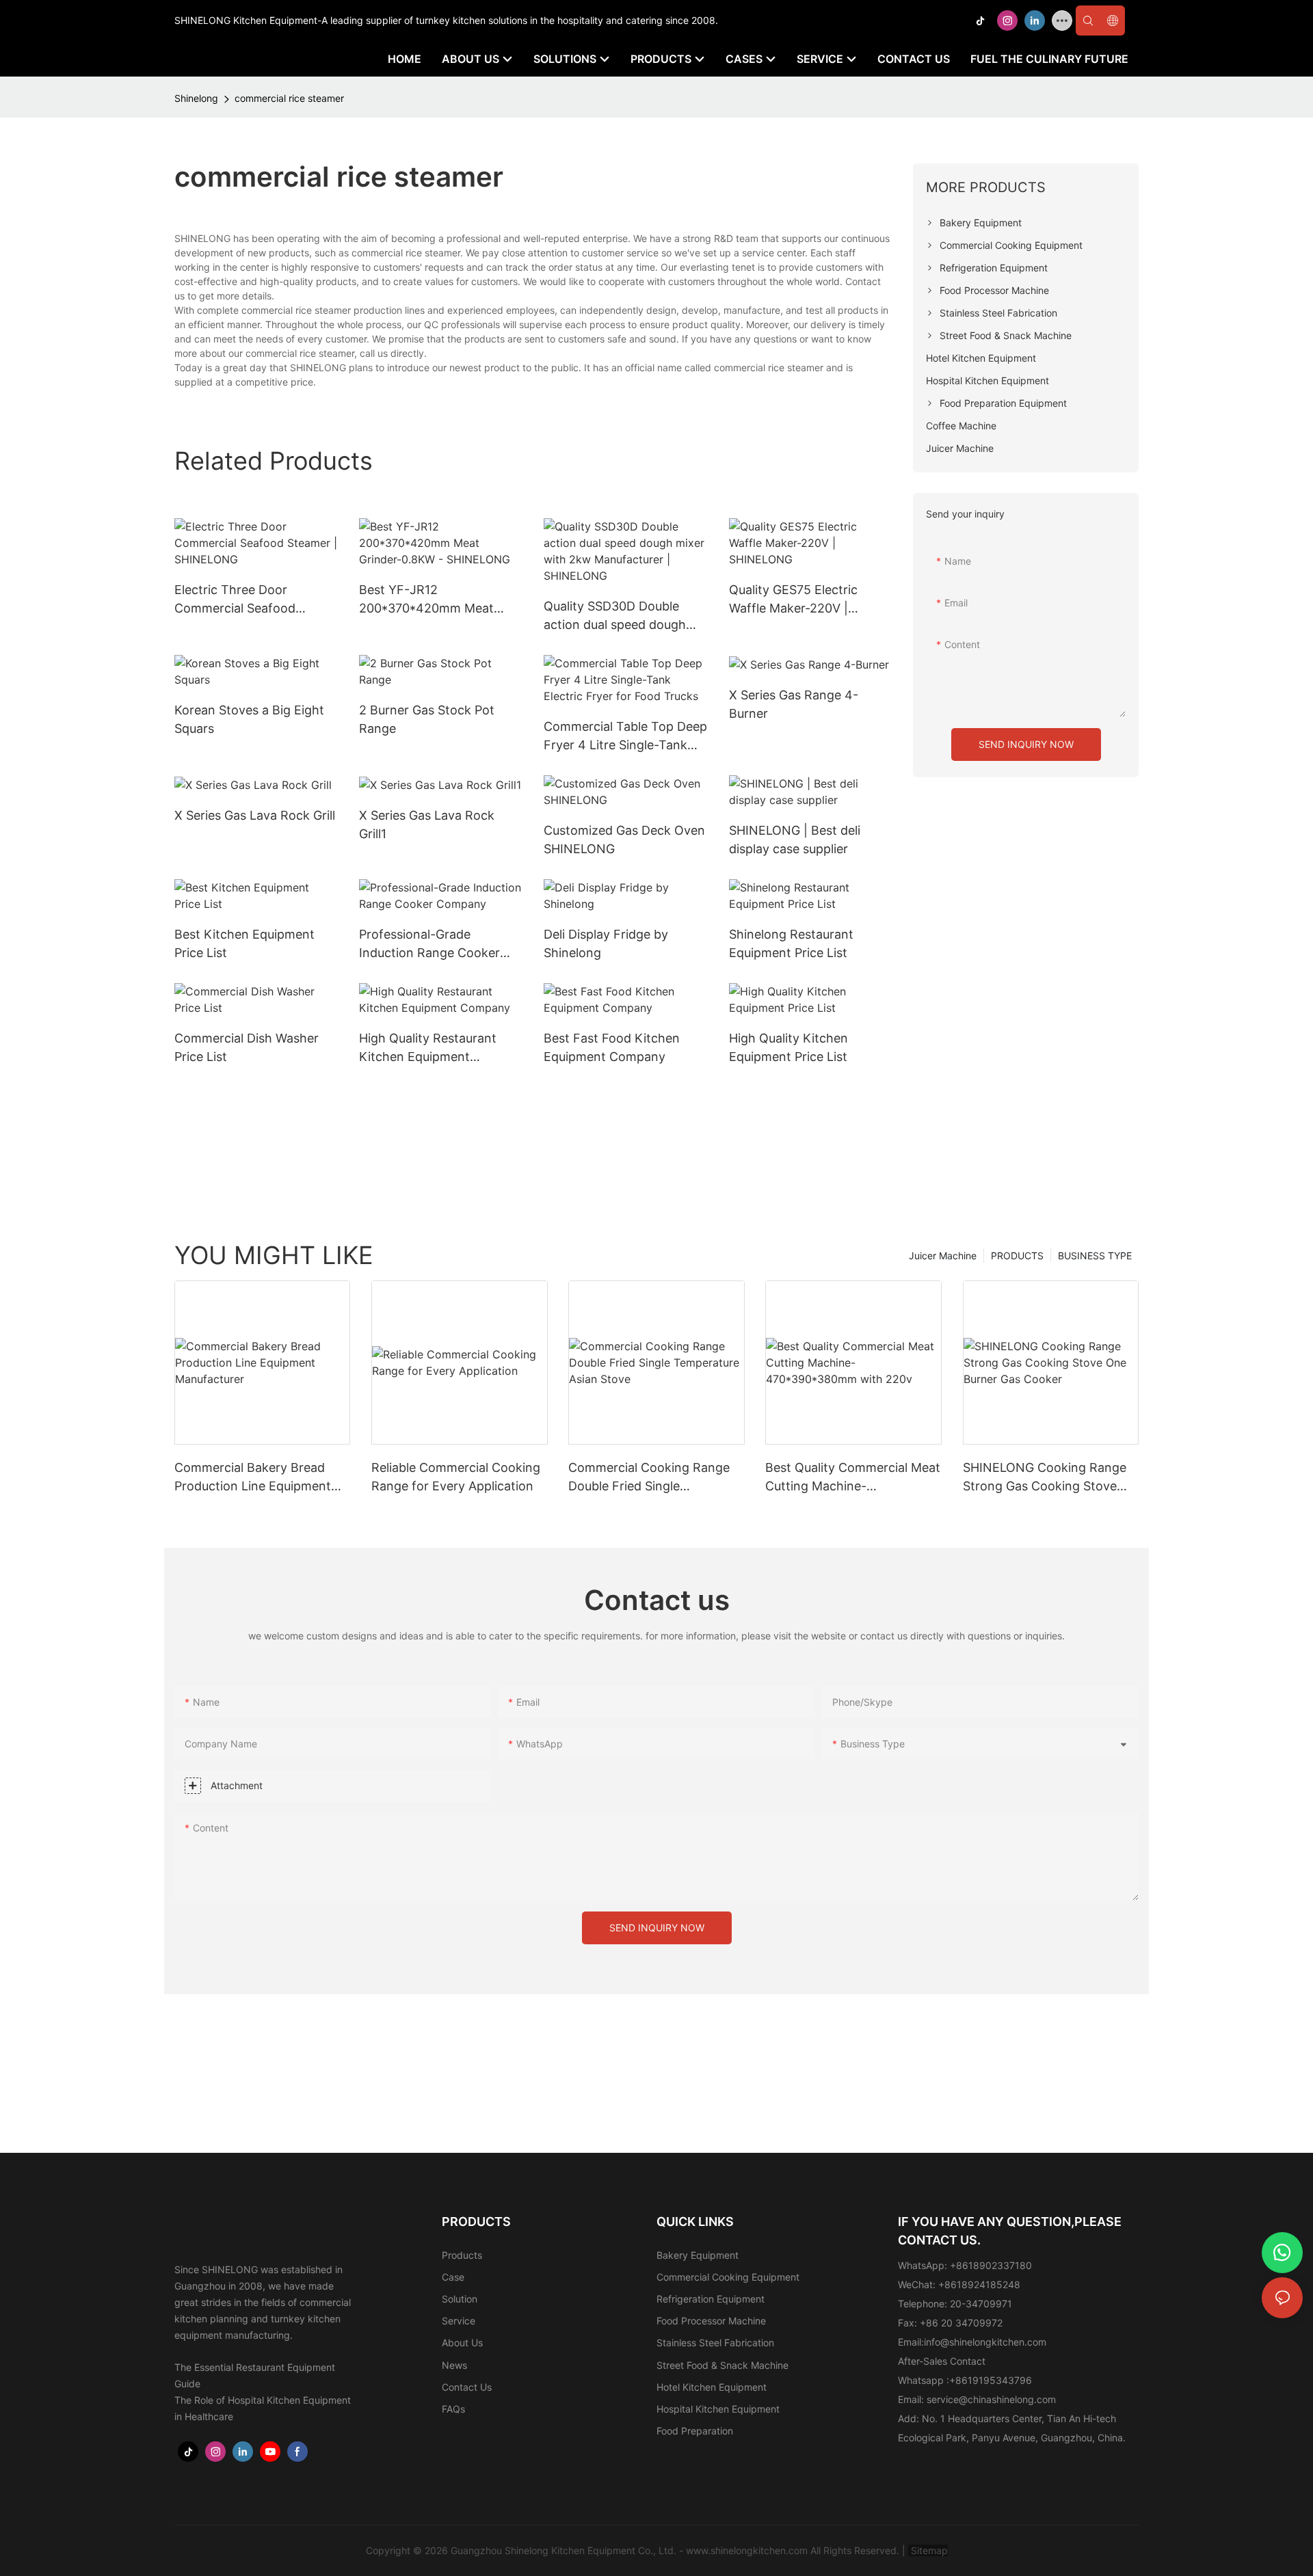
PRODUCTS (1017, 1256)
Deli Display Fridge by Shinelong (606, 943)
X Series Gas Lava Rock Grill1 (427, 824)
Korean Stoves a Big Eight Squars (249, 719)
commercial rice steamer (289, 98)
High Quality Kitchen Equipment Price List (788, 1047)
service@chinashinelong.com (991, 2399)
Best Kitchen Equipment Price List (244, 943)
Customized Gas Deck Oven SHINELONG (624, 840)
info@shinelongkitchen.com (985, 2342)
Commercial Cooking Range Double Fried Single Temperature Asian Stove (649, 1478)
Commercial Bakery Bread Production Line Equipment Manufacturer (253, 1478)
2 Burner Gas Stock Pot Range (427, 719)
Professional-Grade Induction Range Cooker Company (429, 944)
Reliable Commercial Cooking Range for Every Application (456, 1477)
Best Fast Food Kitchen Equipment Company (612, 1047)
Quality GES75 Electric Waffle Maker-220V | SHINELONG (793, 600)
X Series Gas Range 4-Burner (794, 704)
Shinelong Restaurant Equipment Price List (791, 943)
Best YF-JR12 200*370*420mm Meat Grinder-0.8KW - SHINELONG (426, 600)
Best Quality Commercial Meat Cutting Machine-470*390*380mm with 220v (853, 1478)
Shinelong (196, 98)
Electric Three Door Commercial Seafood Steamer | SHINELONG (240, 600)
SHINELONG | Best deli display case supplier (795, 840)
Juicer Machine (943, 1256)
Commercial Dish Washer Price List (247, 1047)
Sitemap (928, 2550)
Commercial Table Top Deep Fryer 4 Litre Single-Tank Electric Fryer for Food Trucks (625, 737)
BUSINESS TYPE (1095, 1256)
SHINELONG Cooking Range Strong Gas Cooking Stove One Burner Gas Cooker (1045, 1478)
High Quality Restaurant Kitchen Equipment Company (428, 1048)
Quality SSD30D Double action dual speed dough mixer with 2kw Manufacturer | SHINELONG (624, 616)
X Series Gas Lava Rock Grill (255, 815)
